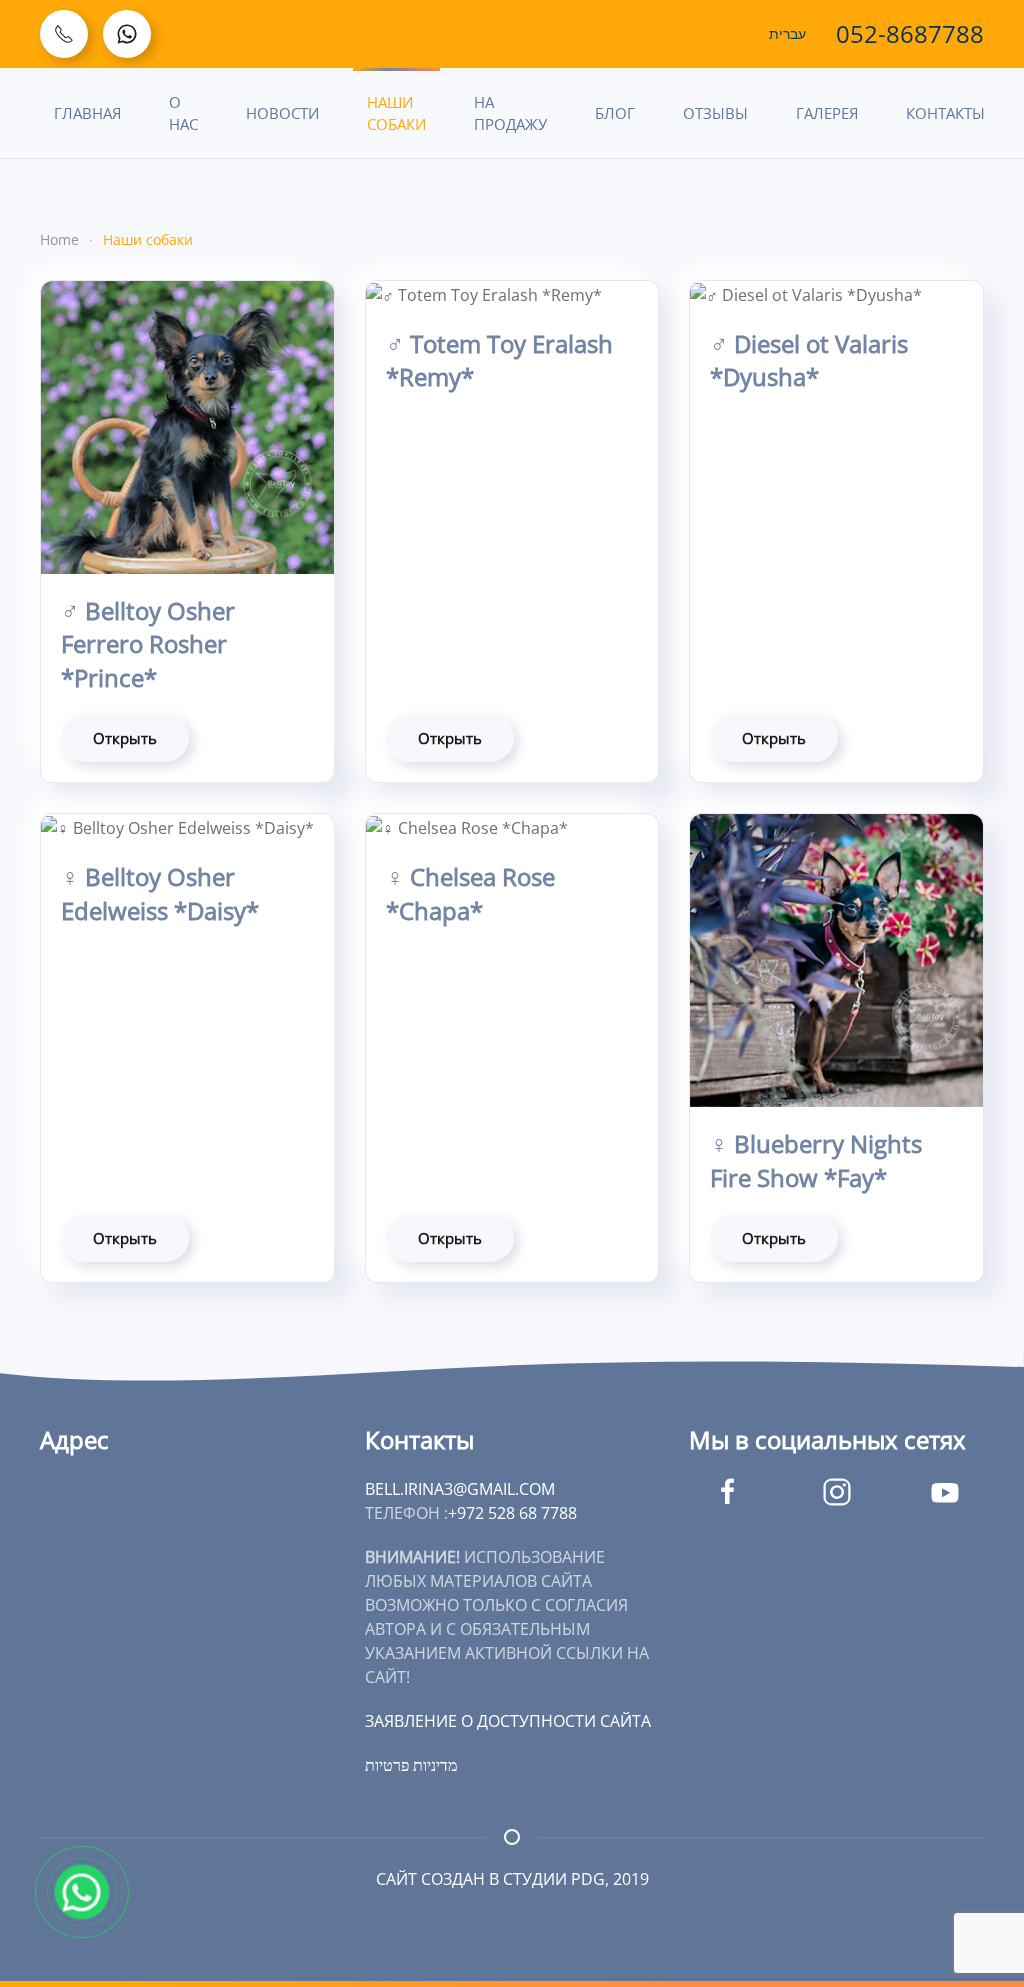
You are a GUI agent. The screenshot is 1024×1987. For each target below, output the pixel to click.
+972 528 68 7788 (512, 1513)
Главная (87, 113)
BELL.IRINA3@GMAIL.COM (460, 1489)
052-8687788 (910, 33)
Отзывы (715, 113)
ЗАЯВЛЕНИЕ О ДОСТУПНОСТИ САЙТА (508, 1721)
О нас (183, 113)
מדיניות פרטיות (411, 1765)
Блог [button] (615, 113)
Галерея (827, 113)
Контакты (945, 113)
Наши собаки (396, 113)
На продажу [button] (510, 113)
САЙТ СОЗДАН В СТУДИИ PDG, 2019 (512, 1879)
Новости (282, 113)
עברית (787, 34)
